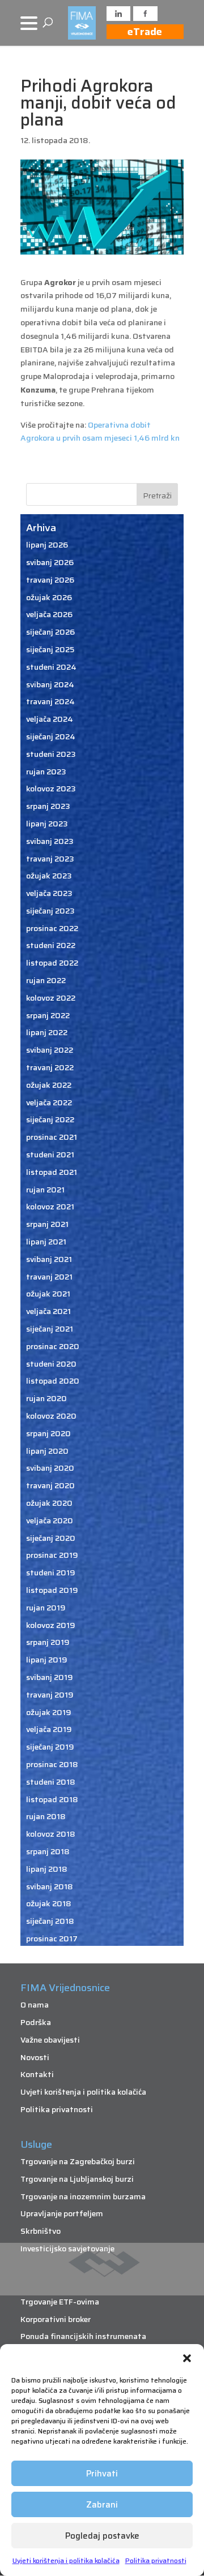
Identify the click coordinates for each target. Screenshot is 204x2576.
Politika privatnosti (156, 2560)
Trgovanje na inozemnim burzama (83, 2196)
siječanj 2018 (50, 1921)
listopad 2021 (52, 1172)
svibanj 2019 (50, 1677)
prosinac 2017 (52, 1939)
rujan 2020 (46, 1398)
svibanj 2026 (50, 562)
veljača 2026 (49, 614)
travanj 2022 (50, 1067)
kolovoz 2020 (51, 1416)
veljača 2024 (50, 719)
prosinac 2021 (52, 1137)
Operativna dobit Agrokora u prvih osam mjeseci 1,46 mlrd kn (100, 432)
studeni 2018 (51, 1782)
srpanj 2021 (47, 1224)
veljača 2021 (48, 1311)
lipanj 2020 (47, 1451)
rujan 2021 (45, 1190)
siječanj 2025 (50, 649)
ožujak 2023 (49, 876)
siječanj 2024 (51, 736)
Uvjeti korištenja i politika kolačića (66, 2560)
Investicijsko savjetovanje (67, 2248)
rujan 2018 (46, 1816)
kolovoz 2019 (51, 1625)
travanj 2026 (50, 580)
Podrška (36, 2022)
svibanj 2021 (49, 1259)
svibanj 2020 (50, 1468)
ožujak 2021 (48, 1294)
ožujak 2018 (49, 1903)
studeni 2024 (51, 667)
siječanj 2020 (51, 1538)
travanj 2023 (50, 859)
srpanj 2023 (48, 806)
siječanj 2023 (50, 911)
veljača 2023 (49, 893)
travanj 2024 (50, 701)
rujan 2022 (46, 980)
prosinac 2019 (52, 1555)
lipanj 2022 (47, 1032)
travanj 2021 (49, 1277)
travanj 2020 (50, 1485)
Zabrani (102, 2505)
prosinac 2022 (52, 928)
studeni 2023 (51, 754)
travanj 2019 (50, 1695)
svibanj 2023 (50, 841)
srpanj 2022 (48, 1015)
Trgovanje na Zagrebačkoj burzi (78, 2161)
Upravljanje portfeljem (62, 2213)
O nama (35, 2005)
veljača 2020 (50, 1520)
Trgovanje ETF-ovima (60, 2302)
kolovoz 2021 (50, 1207)
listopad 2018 (52, 1799)
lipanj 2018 (47, 1869)
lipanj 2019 (47, 1660)
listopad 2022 (52, 963)
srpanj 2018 (48, 1851)
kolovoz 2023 (51, 789)
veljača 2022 (49, 1102)
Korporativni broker (56, 2319)
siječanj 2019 (50, 1747)
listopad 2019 (52, 1590)
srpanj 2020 (48, 1433)
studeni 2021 (50, 1155)
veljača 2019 (49, 1729)
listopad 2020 (53, 1381)
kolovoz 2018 (51, 1834)
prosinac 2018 (52, 1764)
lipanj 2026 (47, 545)
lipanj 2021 (46, 1242)
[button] (187, 2358)
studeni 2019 (51, 1573)
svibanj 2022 (50, 1050)
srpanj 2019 (48, 1642)
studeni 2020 (51, 1364)
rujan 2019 (46, 1608)
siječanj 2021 (50, 1329)
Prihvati (102, 2474)
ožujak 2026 (49, 597)
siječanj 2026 (50, 632)
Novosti (35, 2057)
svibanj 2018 (50, 1886)
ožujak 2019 (49, 1712)
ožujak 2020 (49, 1503)
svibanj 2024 (50, 684)
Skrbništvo (41, 2231)
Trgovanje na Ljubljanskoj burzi (77, 2179)
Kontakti (37, 2074)
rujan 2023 (46, 772)
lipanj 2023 (47, 824)
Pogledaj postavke (102, 2536)
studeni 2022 (51, 945)
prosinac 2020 (53, 1346)
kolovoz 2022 (51, 998)
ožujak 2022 (49, 1085)
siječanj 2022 (50, 1119)
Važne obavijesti (50, 2040)
